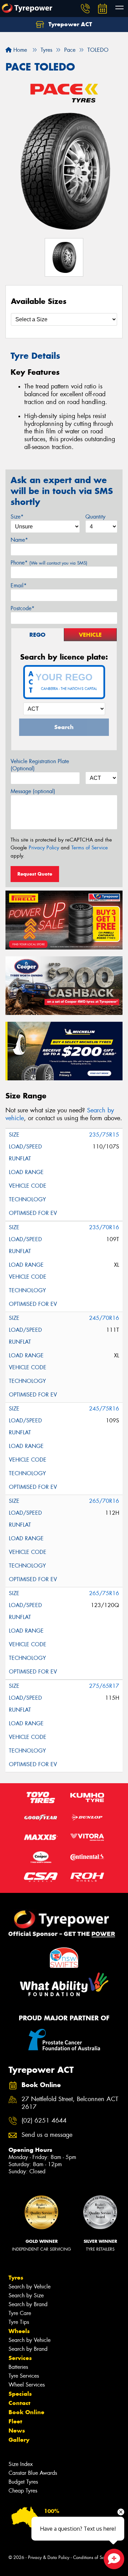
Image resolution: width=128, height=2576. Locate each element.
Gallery (19, 2440)
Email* (19, 585)
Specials (20, 2394)
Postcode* (23, 608)
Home (19, 50)
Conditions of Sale (91, 2557)
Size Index (21, 2464)
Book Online (26, 2412)
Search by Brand (28, 2304)
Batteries (18, 2367)
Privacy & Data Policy (49, 2557)
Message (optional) (33, 791)
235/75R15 (104, 1135)
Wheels (19, 2331)
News (17, 2431)
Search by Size (26, 2295)
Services (20, 2358)
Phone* (49, 563)
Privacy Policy (44, 848)
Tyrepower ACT (69, 24)
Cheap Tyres (23, 2491)
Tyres (16, 2278)
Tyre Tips (19, 2322)
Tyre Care (20, 2313)
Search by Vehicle (30, 2287)
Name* (19, 540)
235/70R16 (104, 1227)
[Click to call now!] (85, 9)
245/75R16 (104, 1409)
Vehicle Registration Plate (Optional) (40, 765)
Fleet (15, 2421)
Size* (17, 517)
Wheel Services (27, 2385)
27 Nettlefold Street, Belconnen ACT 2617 (70, 2103)
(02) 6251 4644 (44, 2121)
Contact (19, 2403)
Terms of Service (90, 848)
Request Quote (35, 874)
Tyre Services (24, 2376)
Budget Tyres (23, 2482)
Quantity (95, 517)
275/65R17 (104, 1686)
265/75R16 (104, 1593)
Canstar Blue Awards (33, 2473)
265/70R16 (104, 1501)
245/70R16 (104, 1318)
